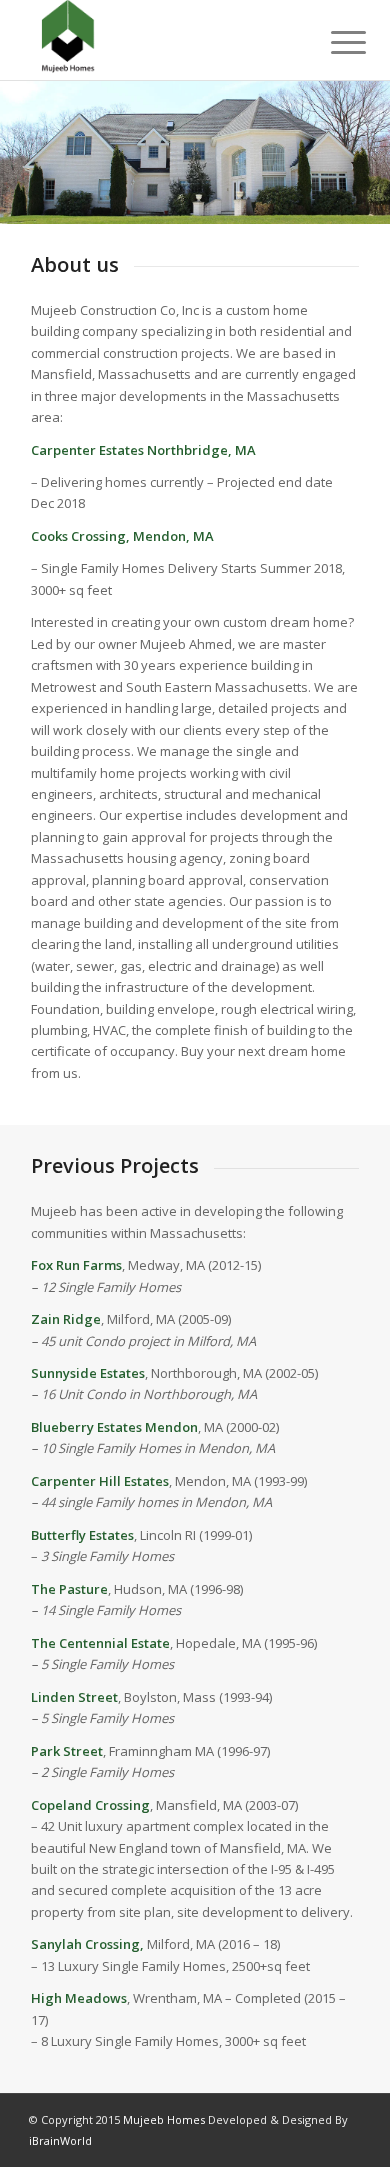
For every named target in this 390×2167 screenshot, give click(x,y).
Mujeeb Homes (165, 2119)
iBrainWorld (60, 2140)
